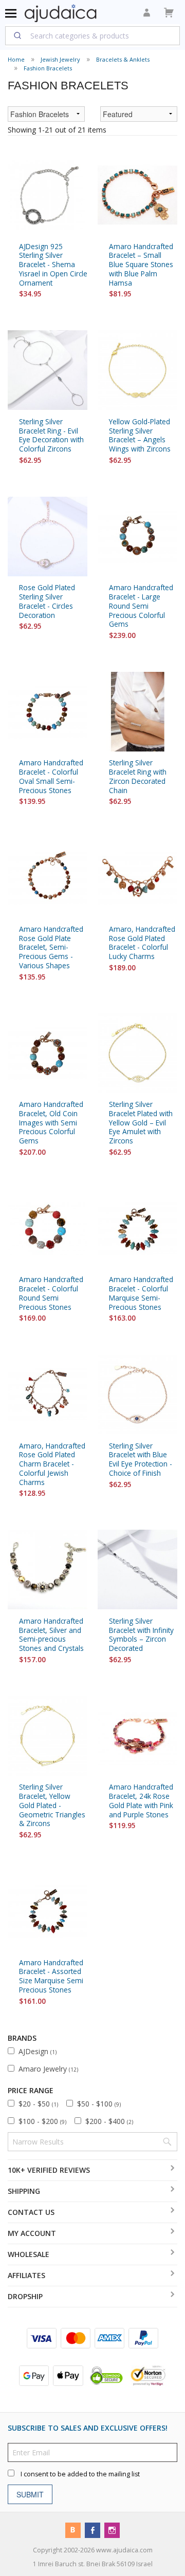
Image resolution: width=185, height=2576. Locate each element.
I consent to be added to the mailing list (80, 2474)
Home (16, 59)
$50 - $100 (99, 2104)
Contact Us (31, 2212)
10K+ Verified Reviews (49, 2170)
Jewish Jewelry (60, 59)
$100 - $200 (42, 2121)
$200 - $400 (109, 2121)
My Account (32, 2233)
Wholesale (29, 2254)
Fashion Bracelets (48, 68)
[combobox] (92, 35)
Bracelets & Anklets (123, 59)
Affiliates (26, 2275)
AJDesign (38, 2051)
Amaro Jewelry (48, 2069)
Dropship (25, 2296)
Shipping (24, 2191)
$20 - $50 (38, 2104)
